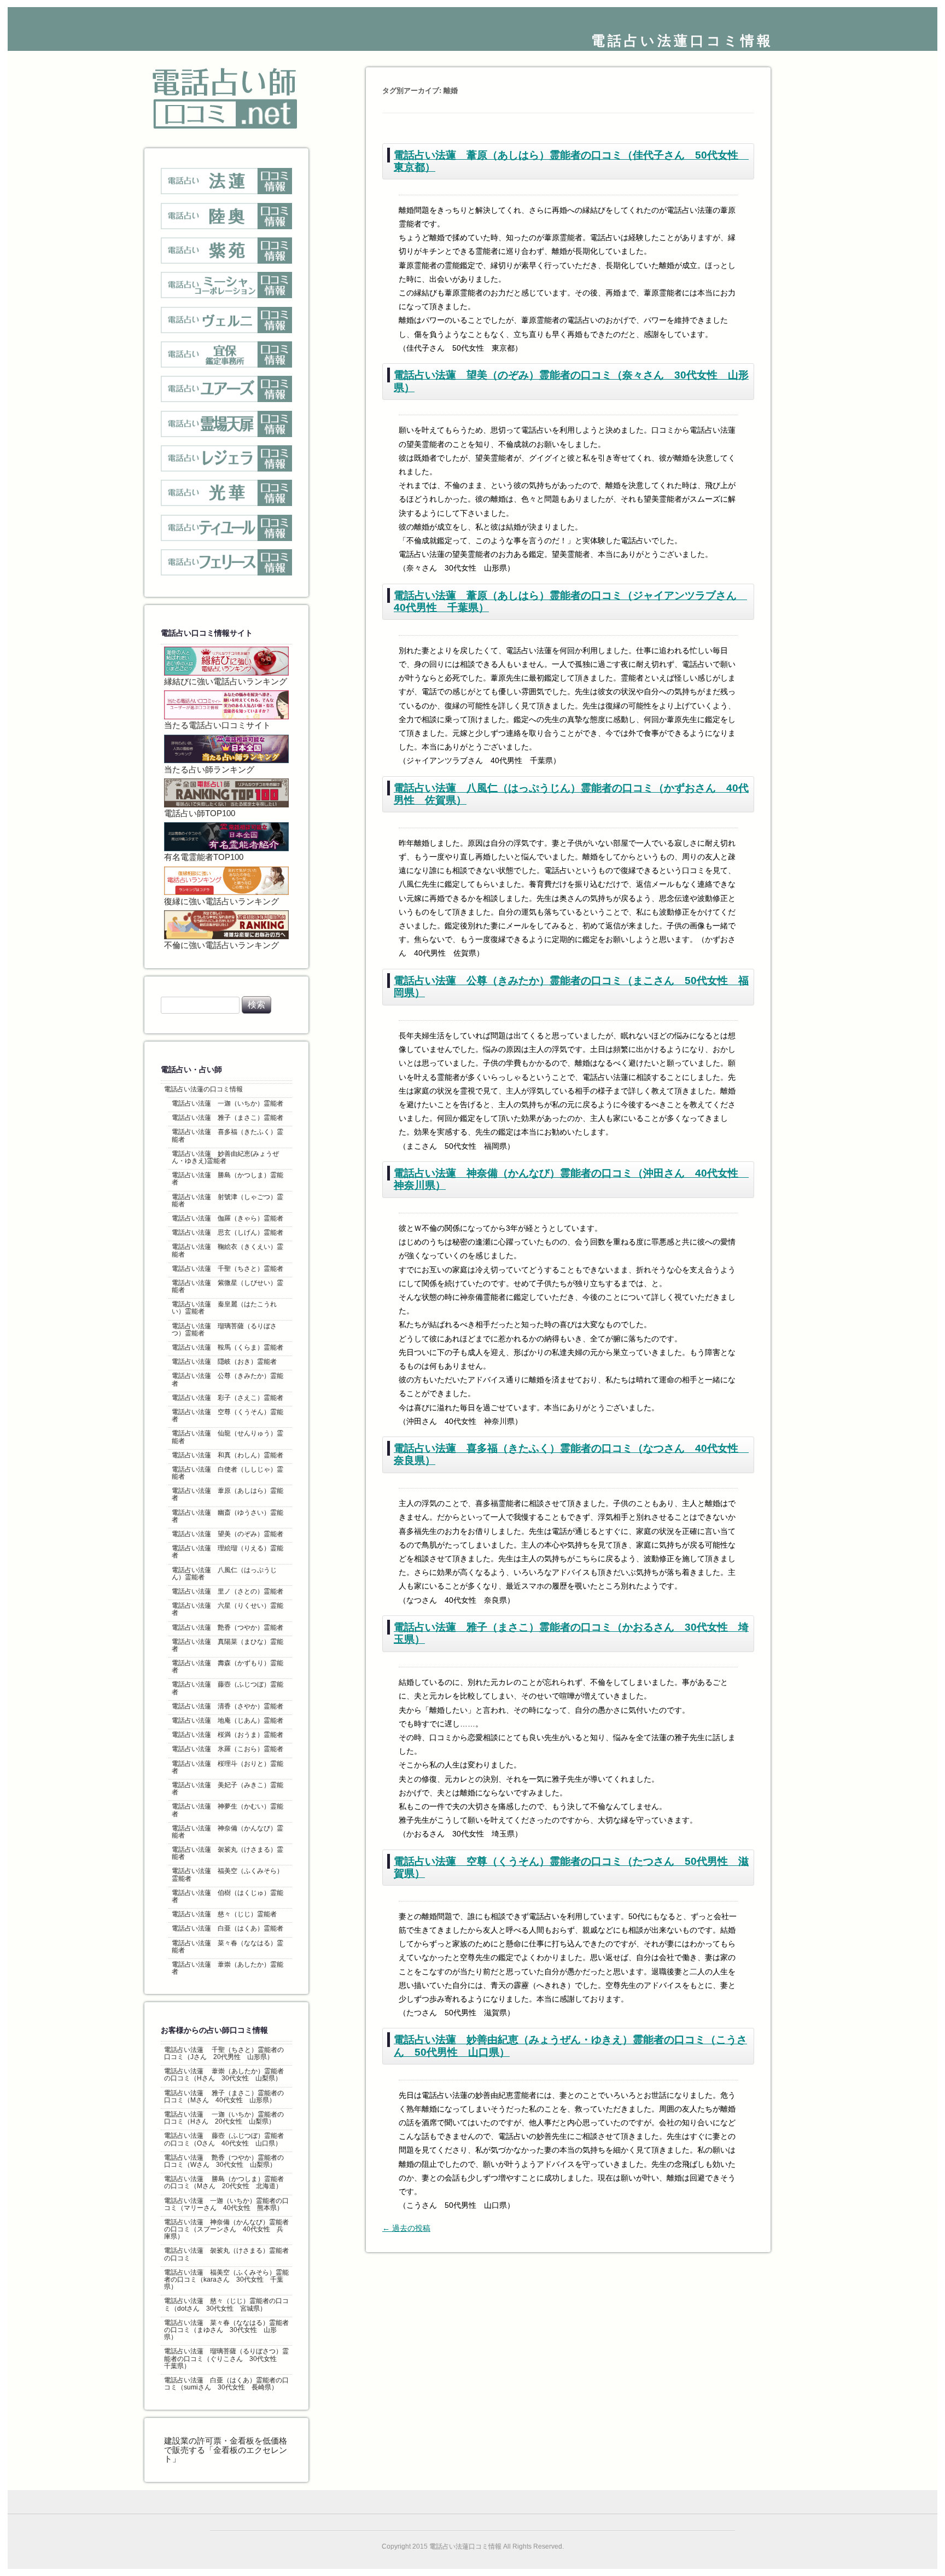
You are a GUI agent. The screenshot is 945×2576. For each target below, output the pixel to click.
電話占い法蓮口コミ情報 (682, 40)
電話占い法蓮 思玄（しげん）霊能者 (227, 1232)
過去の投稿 (406, 2228)
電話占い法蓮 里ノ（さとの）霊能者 (227, 1591)
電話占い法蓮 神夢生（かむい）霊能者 (227, 1810)
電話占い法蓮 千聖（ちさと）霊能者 (227, 1269)
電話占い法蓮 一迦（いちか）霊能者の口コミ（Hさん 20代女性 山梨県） (224, 2118)
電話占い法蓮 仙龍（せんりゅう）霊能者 (227, 1437)
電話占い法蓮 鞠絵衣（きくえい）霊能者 (227, 1250)
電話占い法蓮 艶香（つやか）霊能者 (227, 1627)
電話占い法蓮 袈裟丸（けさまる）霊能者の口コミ (226, 2254)
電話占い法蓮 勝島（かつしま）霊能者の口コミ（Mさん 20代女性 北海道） (224, 2182)
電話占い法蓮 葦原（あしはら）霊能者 (227, 1494)
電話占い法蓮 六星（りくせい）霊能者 (227, 1609)
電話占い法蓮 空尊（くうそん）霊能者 (227, 1415)
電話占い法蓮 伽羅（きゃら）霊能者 (227, 1218)
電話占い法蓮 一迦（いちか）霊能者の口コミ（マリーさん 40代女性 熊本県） (226, 2204)
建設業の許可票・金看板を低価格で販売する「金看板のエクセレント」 (226, 2450)
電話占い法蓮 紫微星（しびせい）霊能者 (227, 1286)
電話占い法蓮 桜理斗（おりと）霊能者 (227, 1767)
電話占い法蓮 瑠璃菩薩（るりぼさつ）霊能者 (224, 1330)
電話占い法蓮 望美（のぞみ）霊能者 (227, 1534)
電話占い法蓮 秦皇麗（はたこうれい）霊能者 (224, 1308)
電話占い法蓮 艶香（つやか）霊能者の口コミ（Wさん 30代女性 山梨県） (224, 2161)
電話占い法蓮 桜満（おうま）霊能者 (227, 1735)
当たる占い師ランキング (209, 770)
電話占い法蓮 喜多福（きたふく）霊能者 (227, 1135)
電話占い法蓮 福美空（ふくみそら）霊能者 (227, 1874)
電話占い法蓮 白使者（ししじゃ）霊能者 (227, 1473)
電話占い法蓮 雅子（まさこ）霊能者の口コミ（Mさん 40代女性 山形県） (224, 2097)
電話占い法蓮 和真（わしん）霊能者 (227, 1455)
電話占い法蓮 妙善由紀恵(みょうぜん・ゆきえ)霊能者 (225, 1157)
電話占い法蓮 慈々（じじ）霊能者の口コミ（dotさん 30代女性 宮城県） (226, 2304)
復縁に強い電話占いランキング (221, 902)
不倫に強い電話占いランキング (221, 945)
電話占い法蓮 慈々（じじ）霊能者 (224, 1914)
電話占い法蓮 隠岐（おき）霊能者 (224, 1362)
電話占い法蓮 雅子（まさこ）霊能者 (227, 1118)
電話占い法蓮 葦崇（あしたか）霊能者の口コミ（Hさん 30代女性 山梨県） (224, 2075)
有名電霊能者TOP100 (204, 857)
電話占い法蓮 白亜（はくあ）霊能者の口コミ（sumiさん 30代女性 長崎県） (226, 2384)
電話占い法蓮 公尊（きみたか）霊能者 (227, 1379)
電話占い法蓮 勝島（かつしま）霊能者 (227, 1179)
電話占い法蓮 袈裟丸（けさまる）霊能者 (227, 1853)
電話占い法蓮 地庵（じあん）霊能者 (227, 1720)
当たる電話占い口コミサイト (217, 725)
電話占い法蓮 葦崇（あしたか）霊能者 (227, 1968)
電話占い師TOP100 (200, 813)
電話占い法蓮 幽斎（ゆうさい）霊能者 (227, 1516)
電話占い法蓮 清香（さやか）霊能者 (227, 1706)
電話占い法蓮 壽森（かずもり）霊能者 (227, 1667)
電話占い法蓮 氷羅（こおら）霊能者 (227, 1749)
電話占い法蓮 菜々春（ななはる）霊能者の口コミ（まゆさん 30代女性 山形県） (226, 2330)
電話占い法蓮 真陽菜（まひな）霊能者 (227, 1645)
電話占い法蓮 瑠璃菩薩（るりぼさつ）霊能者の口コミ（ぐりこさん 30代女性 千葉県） (226, 2358)
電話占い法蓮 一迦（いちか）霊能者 (227, 1103)
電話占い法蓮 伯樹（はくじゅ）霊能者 (227, 1896)
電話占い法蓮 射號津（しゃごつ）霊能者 (227, 1200)
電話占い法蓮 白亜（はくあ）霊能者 (227, 1928)
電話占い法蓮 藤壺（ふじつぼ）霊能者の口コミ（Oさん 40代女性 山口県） (224, 2139)
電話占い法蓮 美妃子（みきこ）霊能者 (227, 1789)
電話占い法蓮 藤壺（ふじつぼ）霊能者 (227, 1688)
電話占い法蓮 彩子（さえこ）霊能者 (227, 1398)
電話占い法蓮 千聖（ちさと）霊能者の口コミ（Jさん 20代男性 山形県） (224, 2053)
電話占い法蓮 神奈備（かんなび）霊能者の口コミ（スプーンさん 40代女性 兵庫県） (226, 2229)
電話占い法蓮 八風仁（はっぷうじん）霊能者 (224, 1574)
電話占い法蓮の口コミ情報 (203, 1089)
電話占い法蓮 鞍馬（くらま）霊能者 (227, 1347)
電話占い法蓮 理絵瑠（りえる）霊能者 (227, 1552)
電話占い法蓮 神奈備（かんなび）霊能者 (227, 1832)
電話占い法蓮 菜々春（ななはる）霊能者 (227, 1947)
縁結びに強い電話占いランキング (226, 682)
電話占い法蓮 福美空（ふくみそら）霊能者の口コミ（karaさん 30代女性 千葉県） (226, 2280)
